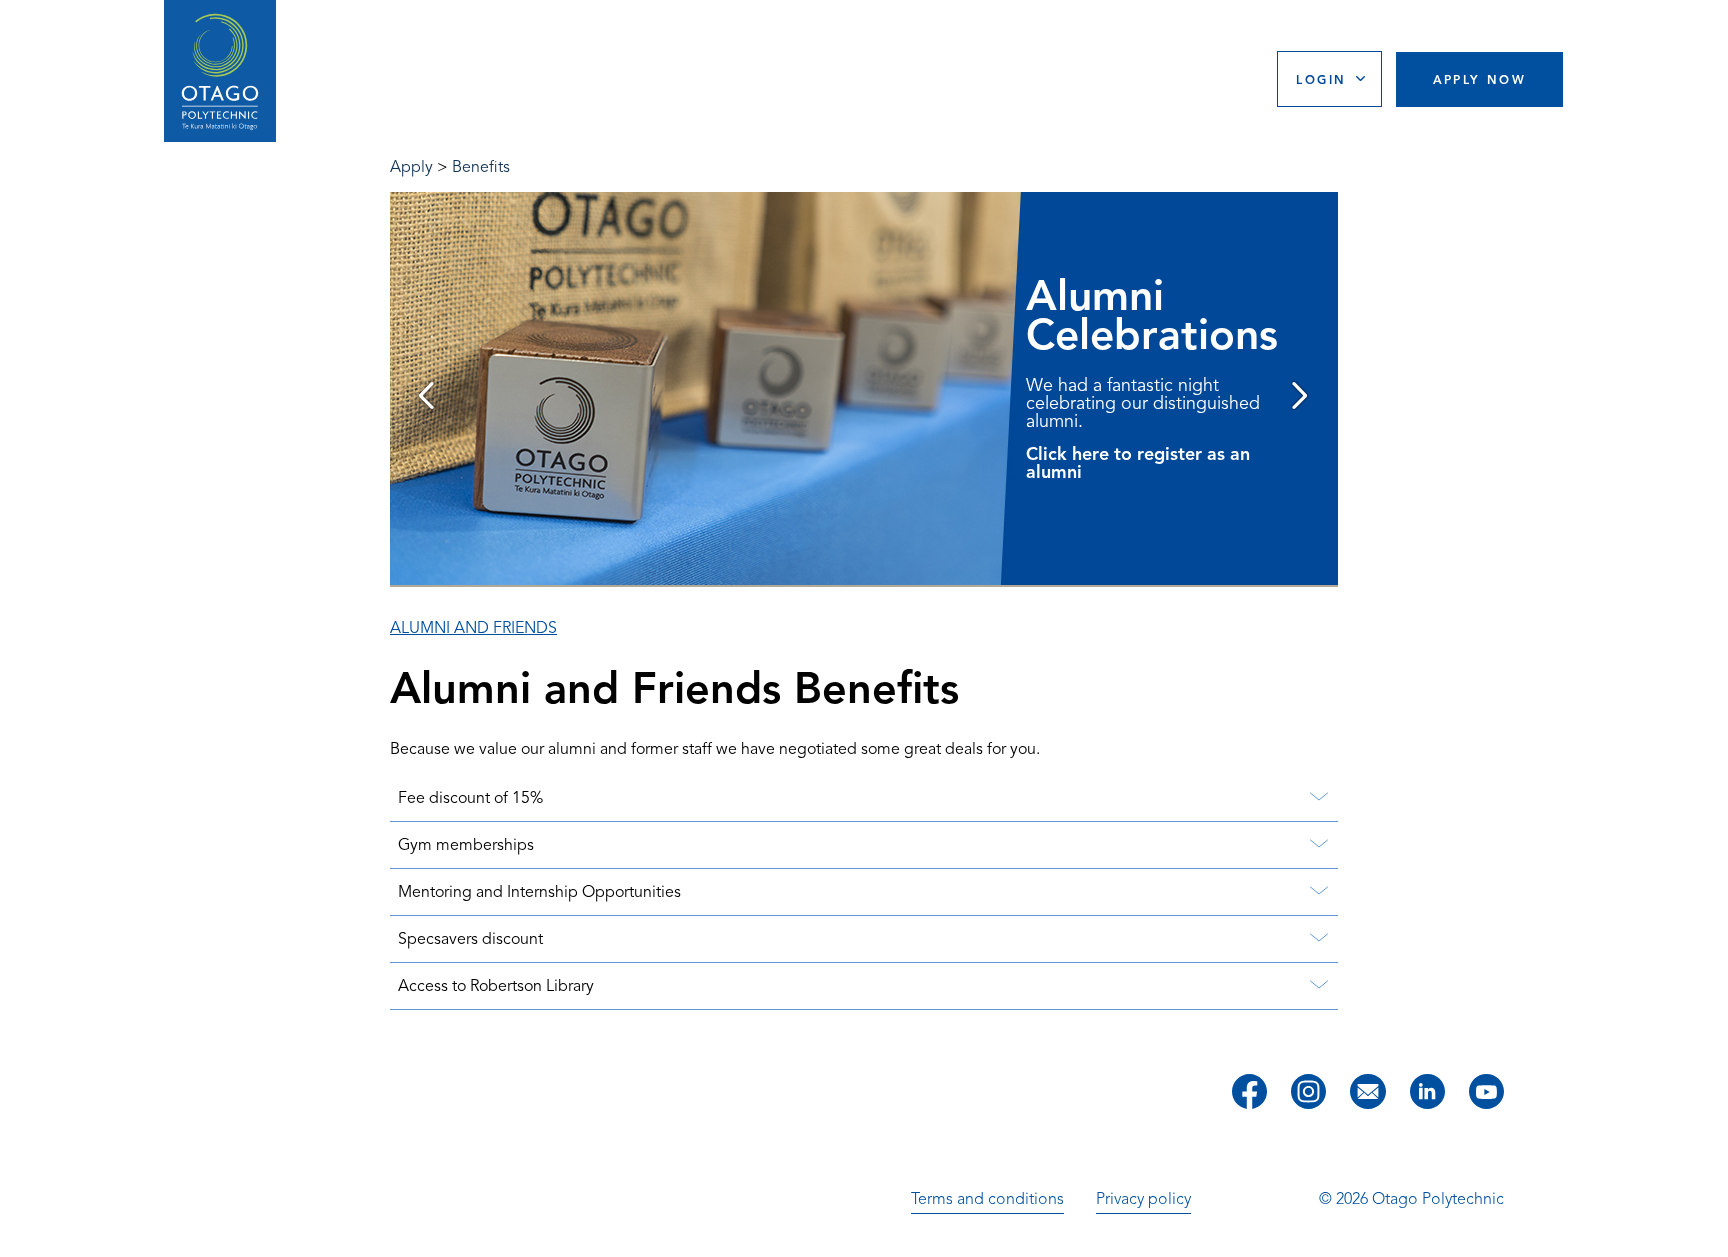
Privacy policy (1143, 1199)
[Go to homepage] (220, 71)
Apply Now (1480, 79)
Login (1321, 79)
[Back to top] (1706, 1228)
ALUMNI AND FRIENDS (473, 628)
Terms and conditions (987, 1199)
